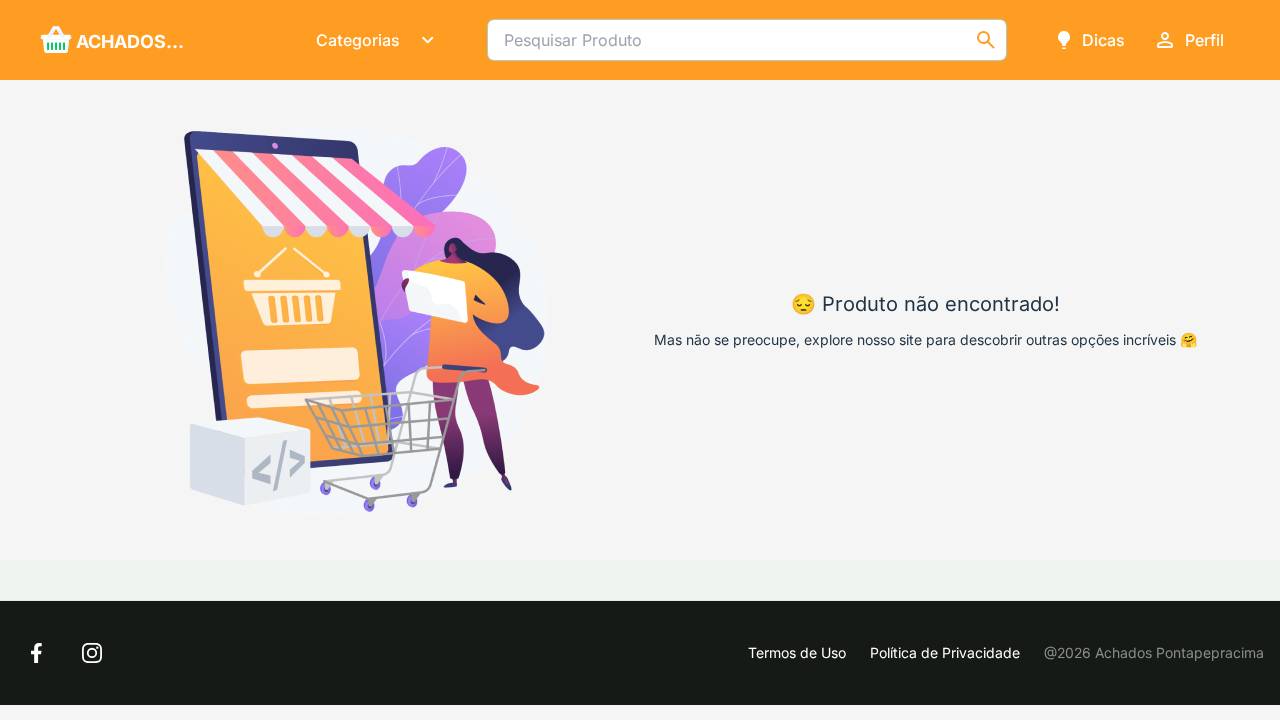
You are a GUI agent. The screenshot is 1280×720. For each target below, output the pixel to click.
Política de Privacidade (945, 652)
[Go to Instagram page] (92, 653)
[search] (986, 40)
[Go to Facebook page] (36, 653)
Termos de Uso (797, 652)
